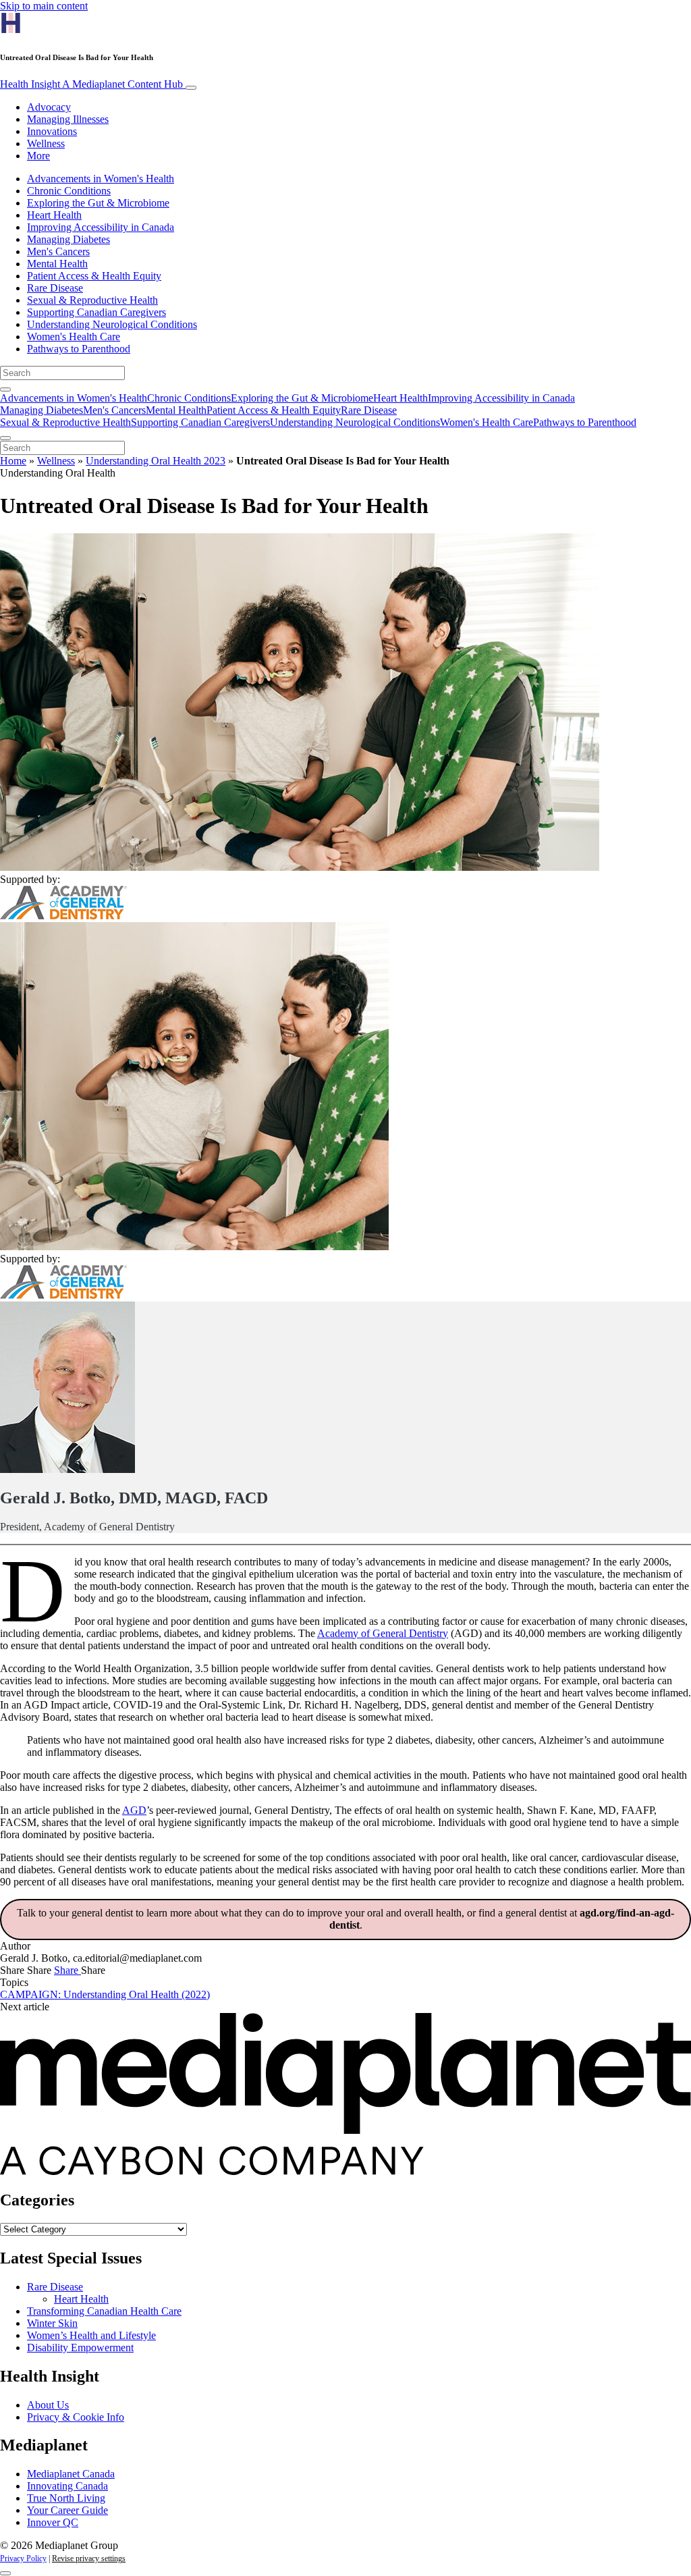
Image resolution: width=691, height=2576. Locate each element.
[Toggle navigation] (191, 88)
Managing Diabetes (68, 239)
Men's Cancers (58, 251)
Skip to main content (44, 6)
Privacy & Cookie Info (76, 2417)
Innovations (52, 131)
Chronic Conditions (69, 191)
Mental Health (57, 264)
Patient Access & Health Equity (94, 276)
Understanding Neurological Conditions (112, 324)
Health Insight (91, 84)
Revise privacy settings (89, 2558)
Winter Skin (52, 2323)
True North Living (66, 2498)
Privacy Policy (23, 2558)
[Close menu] (5, 438)
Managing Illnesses (68, 119)
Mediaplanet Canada (71, 2474)
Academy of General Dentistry (383, 1633)
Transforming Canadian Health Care (104, 2311)
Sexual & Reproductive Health (92, 300)
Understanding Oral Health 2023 (156, 461)
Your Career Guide (67, 2510)
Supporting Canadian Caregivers (96, 312)
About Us (48, 2405)
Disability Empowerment (80, 2347)
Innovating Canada (67, 2486)
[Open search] (5, 390)
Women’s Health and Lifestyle (91, 2335)
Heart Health (54, 215)
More (38, 156)
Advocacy (49, 107)
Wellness (46, 143)
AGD (134, 1810)
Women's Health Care (74, 337)
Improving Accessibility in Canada (101, 227)
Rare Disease (55, 288)
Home (13, 461)
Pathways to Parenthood (79, 349)
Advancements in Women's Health (101, 179)
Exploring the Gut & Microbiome (98, 203)
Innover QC (53, 2522)
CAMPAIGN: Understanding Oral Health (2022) (105, 1994)
